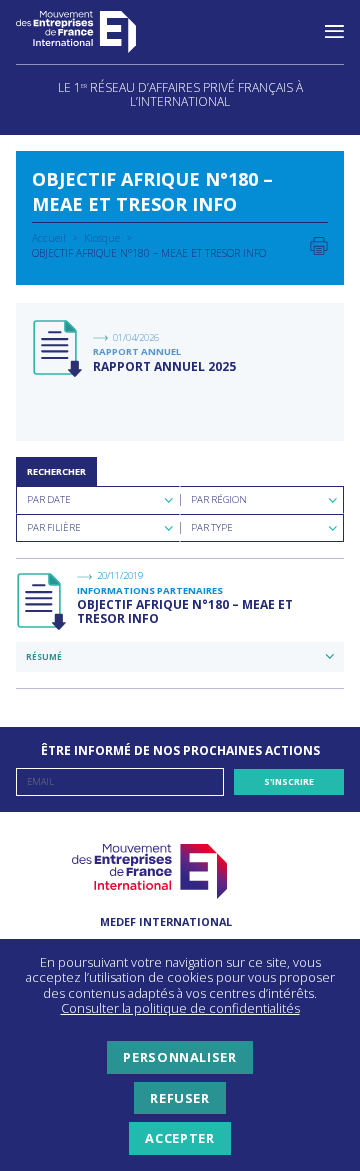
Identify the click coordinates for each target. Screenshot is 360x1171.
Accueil (49, 238)
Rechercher (56, 471)
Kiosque (102, 238)
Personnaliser (179, 1057)
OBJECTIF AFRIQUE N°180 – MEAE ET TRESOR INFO (185, 611)
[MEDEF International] (96, 32)
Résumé (44, 656)
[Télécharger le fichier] (59, 349)
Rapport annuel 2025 (164, 366)
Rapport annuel (137, 351)
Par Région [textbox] (219, 499)
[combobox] (98, 500)
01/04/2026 (136, 337)
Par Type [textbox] (212, 527)
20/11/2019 (120, 575)
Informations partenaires (150, 590)
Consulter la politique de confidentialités (180, 1008)
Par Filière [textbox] (54, 527)
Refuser (179, 1098)
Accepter (179, 1138)
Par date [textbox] (49, 499)
